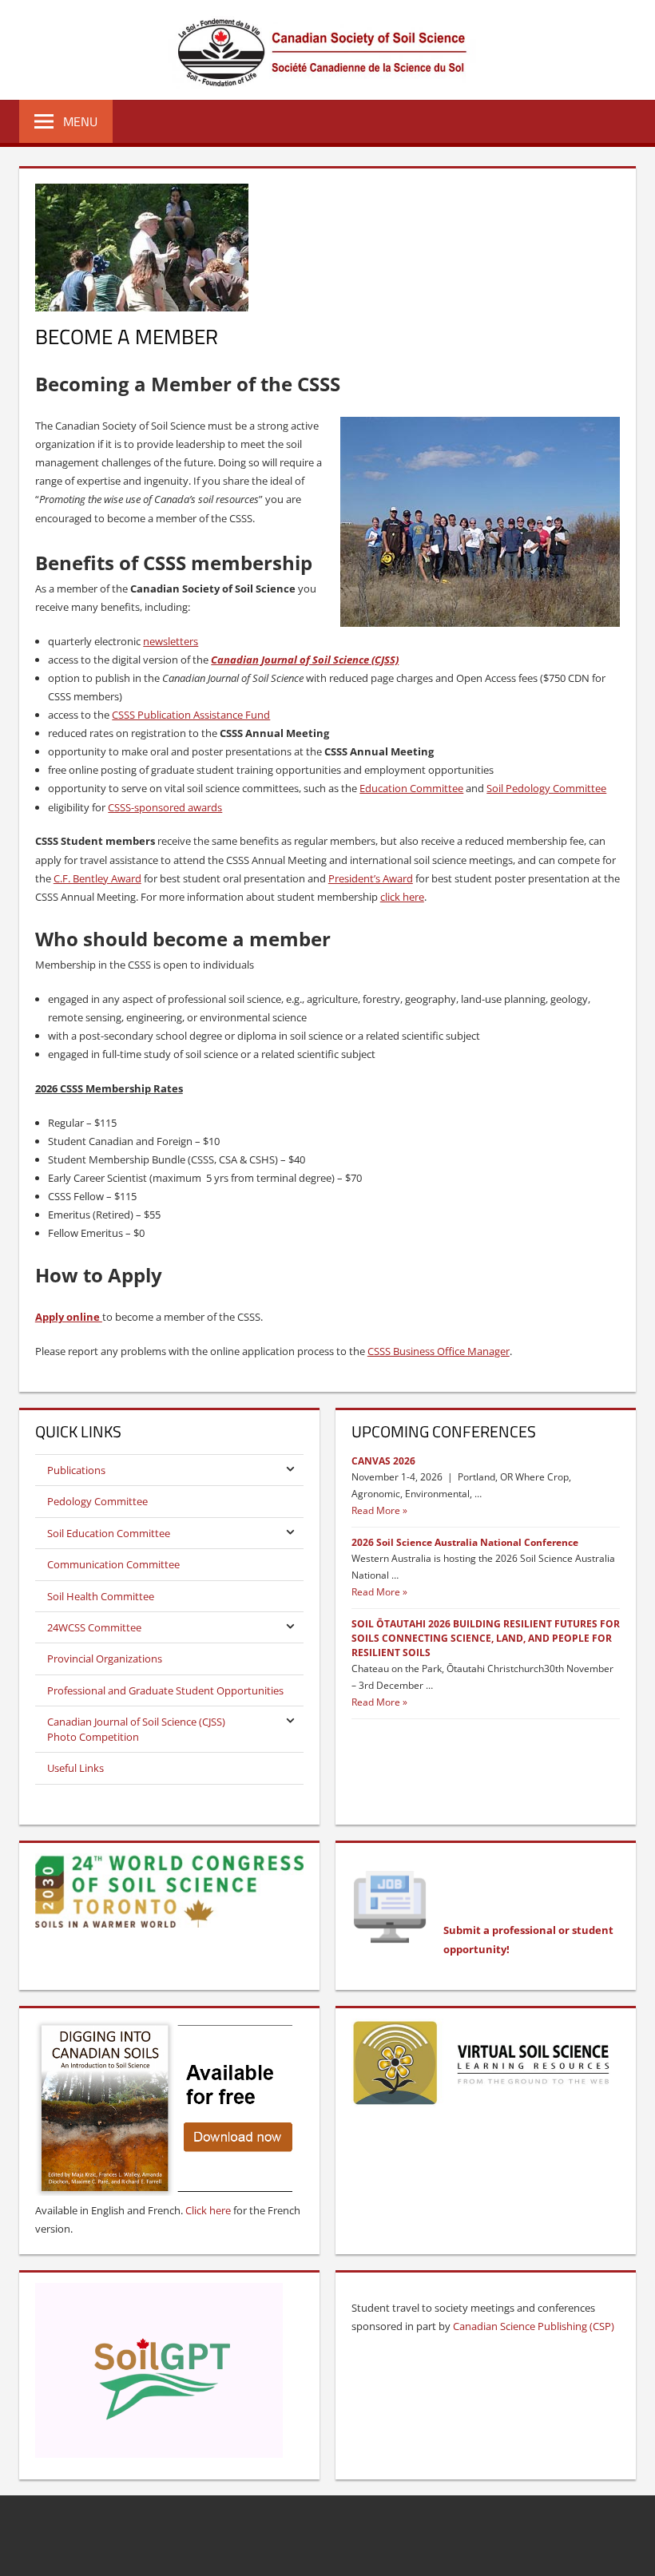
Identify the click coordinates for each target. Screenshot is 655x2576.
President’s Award (371, 878)
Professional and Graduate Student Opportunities (165, 1690)
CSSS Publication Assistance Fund (191, 715)
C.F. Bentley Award (97, 878)
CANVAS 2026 (383, 1461)
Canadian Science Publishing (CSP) (534, 2326)
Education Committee (411, 788)
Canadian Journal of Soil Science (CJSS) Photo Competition (136, 1729)
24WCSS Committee (94, 1627)
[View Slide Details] (486, 2063)
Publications (76, 1470)
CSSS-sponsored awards (165, 807)
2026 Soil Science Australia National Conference (465, 1542)
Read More (376, 1510)
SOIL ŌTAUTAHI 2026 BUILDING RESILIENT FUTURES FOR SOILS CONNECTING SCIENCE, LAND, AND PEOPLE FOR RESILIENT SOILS (486, 1638)
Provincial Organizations (105, 1659)
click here (402, 897)
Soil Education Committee (109, 1533)
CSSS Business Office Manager (439, 1351)
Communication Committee (113, 1564)
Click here (208, 2210)
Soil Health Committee (101, 1596)
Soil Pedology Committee (546, 788)
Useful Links (75, 1768)
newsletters (171, 641)
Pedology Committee (97, 1501)
